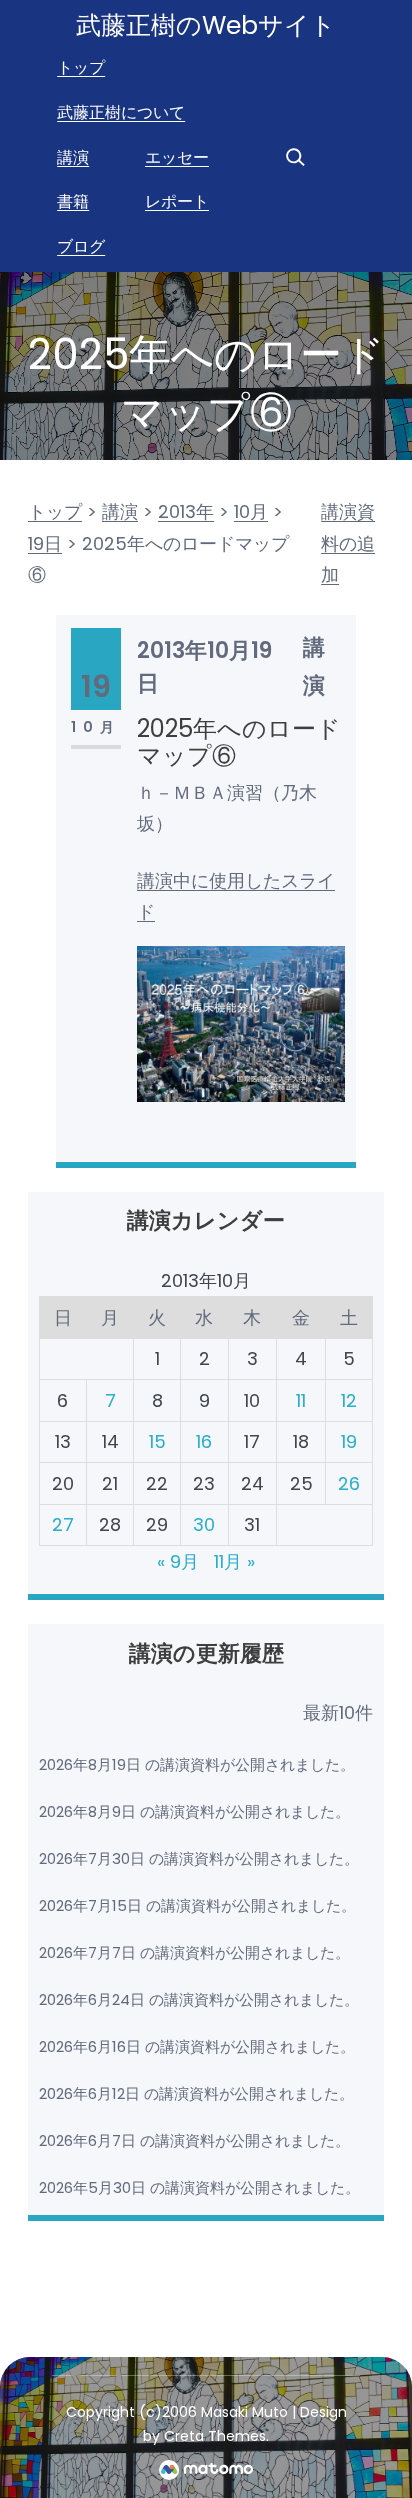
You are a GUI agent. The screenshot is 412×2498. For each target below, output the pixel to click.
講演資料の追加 (348, 543)
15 (157, 1441)
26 (349, 1483)
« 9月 (178, 1561)
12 (349, 1400)
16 (204, 1441)
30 (204, 1524)
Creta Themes (215, 2436)
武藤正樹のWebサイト (206, 25)
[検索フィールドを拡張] (295, 157)
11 (301, 1400)
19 (349, 1441)
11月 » (234, 1561)
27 (63, 1524)
